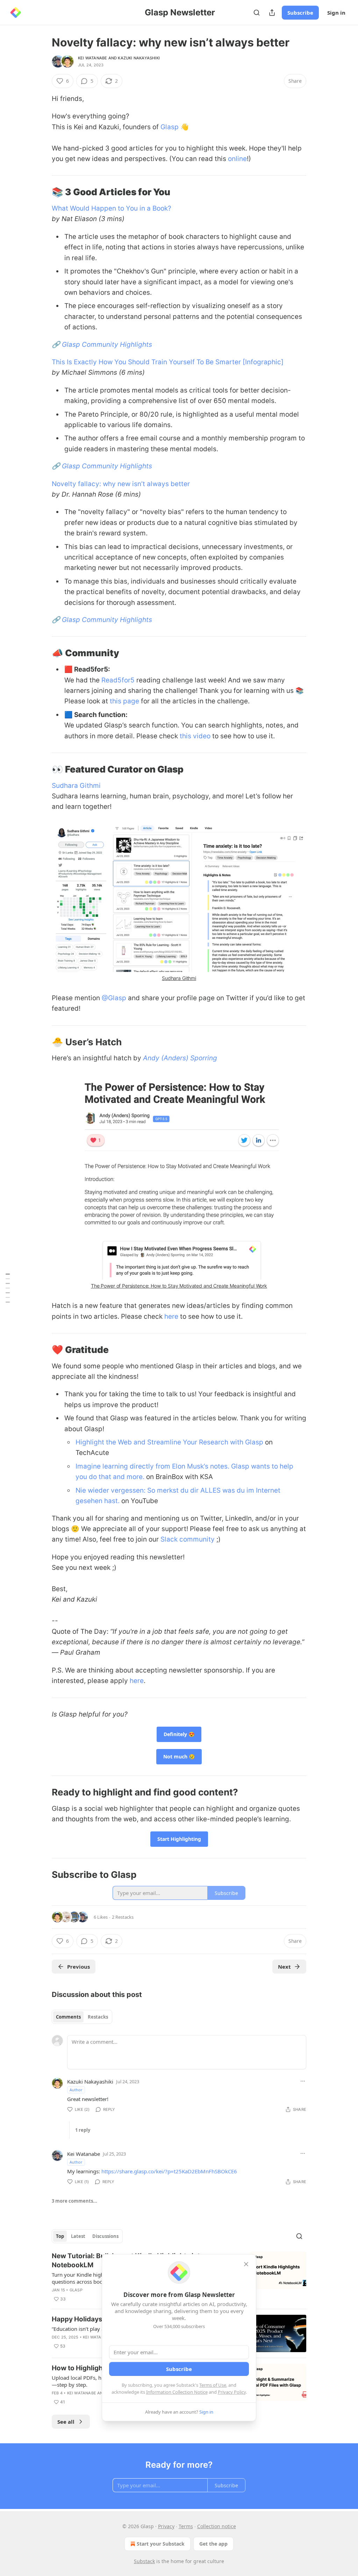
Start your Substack (161, 2544)
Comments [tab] (68, 2017)
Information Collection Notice (177, 2392)
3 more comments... (74, 2201)
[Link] (42, 192)
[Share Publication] (272, 13)
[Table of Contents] (8, 1288)
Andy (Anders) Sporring (180, 1058)
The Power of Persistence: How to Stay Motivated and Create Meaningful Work (179, 1286)
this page (124, 701)
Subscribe (300, 13)
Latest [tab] (78, 2236)
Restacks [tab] (98, 2017)
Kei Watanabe (92, 58)
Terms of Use (213, 2385)
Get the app (213, 2544)
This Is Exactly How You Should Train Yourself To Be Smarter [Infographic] (168, 362)
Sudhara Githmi (76, 786)
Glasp (170, 127)
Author (76, 2090)
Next (284, 1967)
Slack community (188, 1539)
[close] (246, 2264)
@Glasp (114, 998)
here (171, 1316)
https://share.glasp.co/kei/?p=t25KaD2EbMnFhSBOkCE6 (169, 2171)
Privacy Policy (232, 2392)
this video (195, 736)
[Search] (257, 13)
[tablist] (82, 2017)
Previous (78, 1967)
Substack (144, 2561)
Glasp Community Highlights (107, 345)
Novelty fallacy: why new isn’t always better (121, 484)
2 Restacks (123, 1917)
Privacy (166, 2526)
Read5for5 (118, 680)
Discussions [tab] (105, 2236)
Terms (186, 2526)
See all (66, 2422)
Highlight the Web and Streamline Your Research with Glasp (169, 1442)
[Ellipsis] (303, 2081)
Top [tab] (60, 2236)
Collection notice (217, 2526)
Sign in (336, 13)
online (237, 159)
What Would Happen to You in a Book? (112, 208)
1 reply (83, 2130)
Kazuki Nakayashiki (139, 58)
